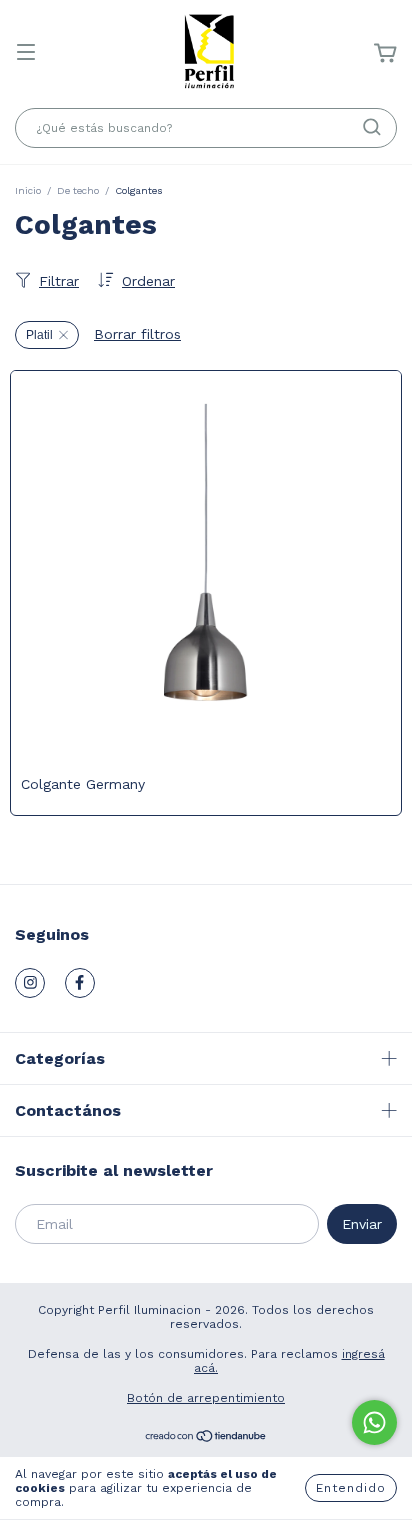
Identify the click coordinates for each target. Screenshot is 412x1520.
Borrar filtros (137, 334)
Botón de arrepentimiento (206, 1398)
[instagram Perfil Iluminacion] (30, 983)
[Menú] (26, 54)
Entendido (351, 1488)
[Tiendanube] (206, 1439)
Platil (39, 335)
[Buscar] (372, 127)
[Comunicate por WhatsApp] (374, 1422)
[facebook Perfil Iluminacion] (80, 983)
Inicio (28, 190)
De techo (78, 190)
